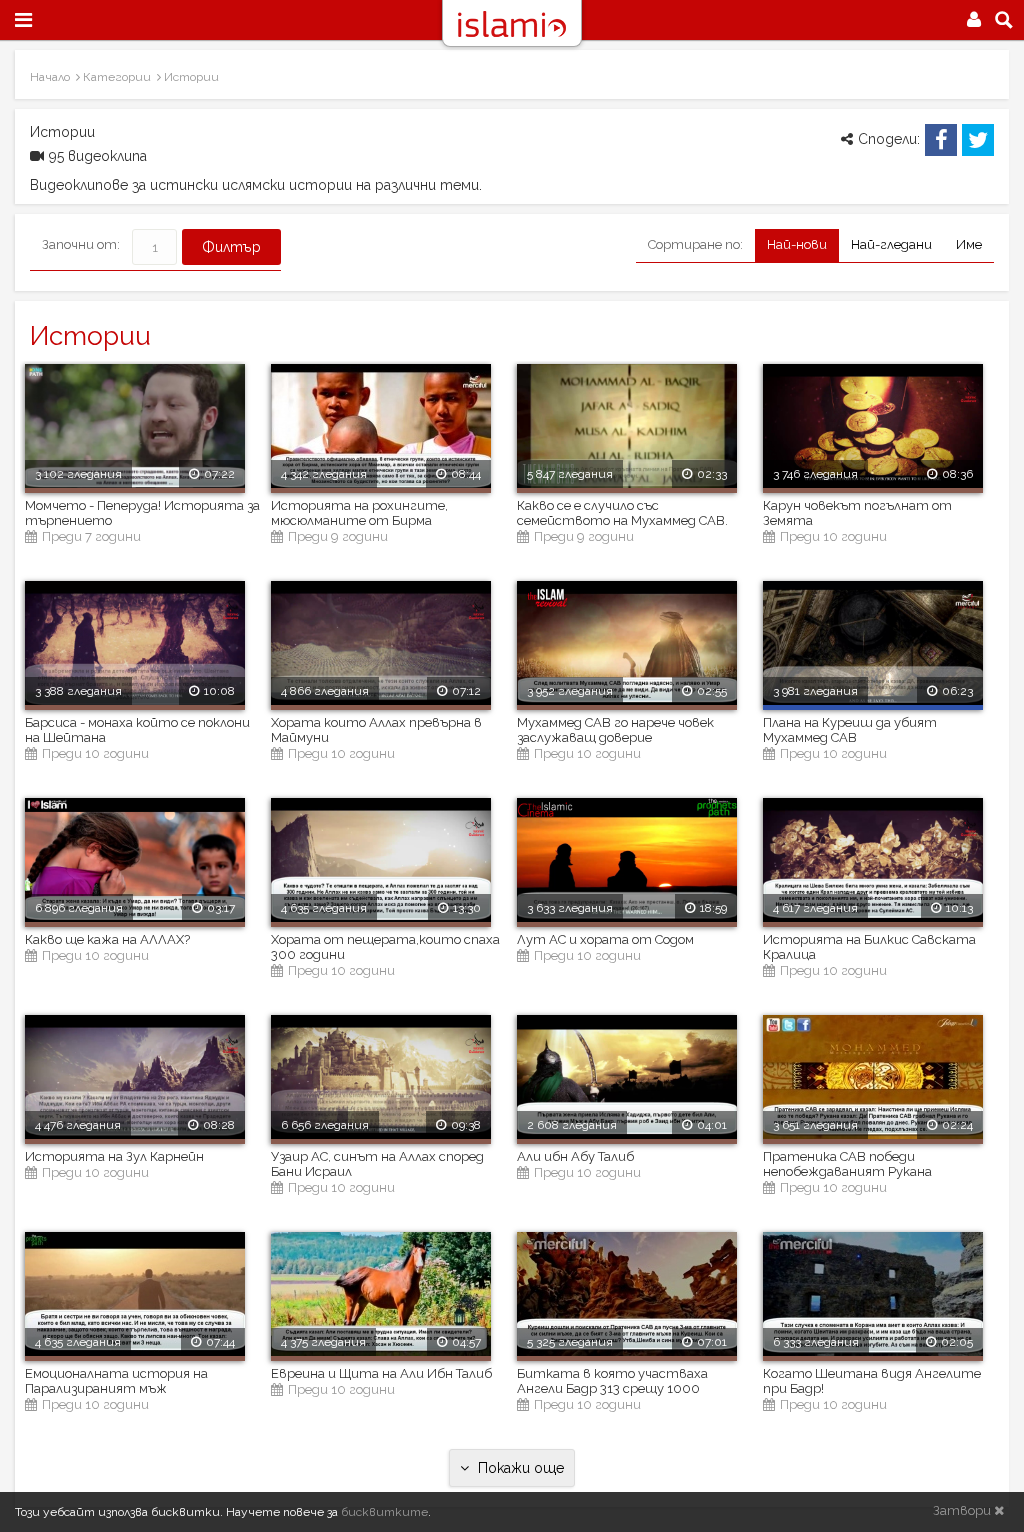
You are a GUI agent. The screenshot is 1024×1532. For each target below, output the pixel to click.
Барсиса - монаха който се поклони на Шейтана (137, 730)
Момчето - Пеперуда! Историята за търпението (142, 513)
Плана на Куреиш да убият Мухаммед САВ (850, 730)
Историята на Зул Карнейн (114, 1156)
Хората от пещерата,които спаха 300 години (385, 947)
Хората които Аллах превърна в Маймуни (376, 730)
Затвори (963, 1510)
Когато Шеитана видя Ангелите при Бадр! (872, 1381)
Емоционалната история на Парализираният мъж (116, 1381)
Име (969, 244)
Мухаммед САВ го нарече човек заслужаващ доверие (615, 730)
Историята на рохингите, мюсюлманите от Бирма (359, 513)
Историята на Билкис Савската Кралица (869, 947)
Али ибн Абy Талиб (575, 1156)
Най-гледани (891, 244)
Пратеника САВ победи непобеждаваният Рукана (847, 1164)
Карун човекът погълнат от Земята (857, 513)
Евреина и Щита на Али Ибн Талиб (381, 1373)
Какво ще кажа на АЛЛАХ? (107, 939)
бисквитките (384, 1512)
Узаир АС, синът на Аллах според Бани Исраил (377, 1164)
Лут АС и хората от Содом (605, 939)
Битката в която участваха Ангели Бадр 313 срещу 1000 (612, 1381)
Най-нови (797, 244)
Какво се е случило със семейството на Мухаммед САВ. (622, 513)
